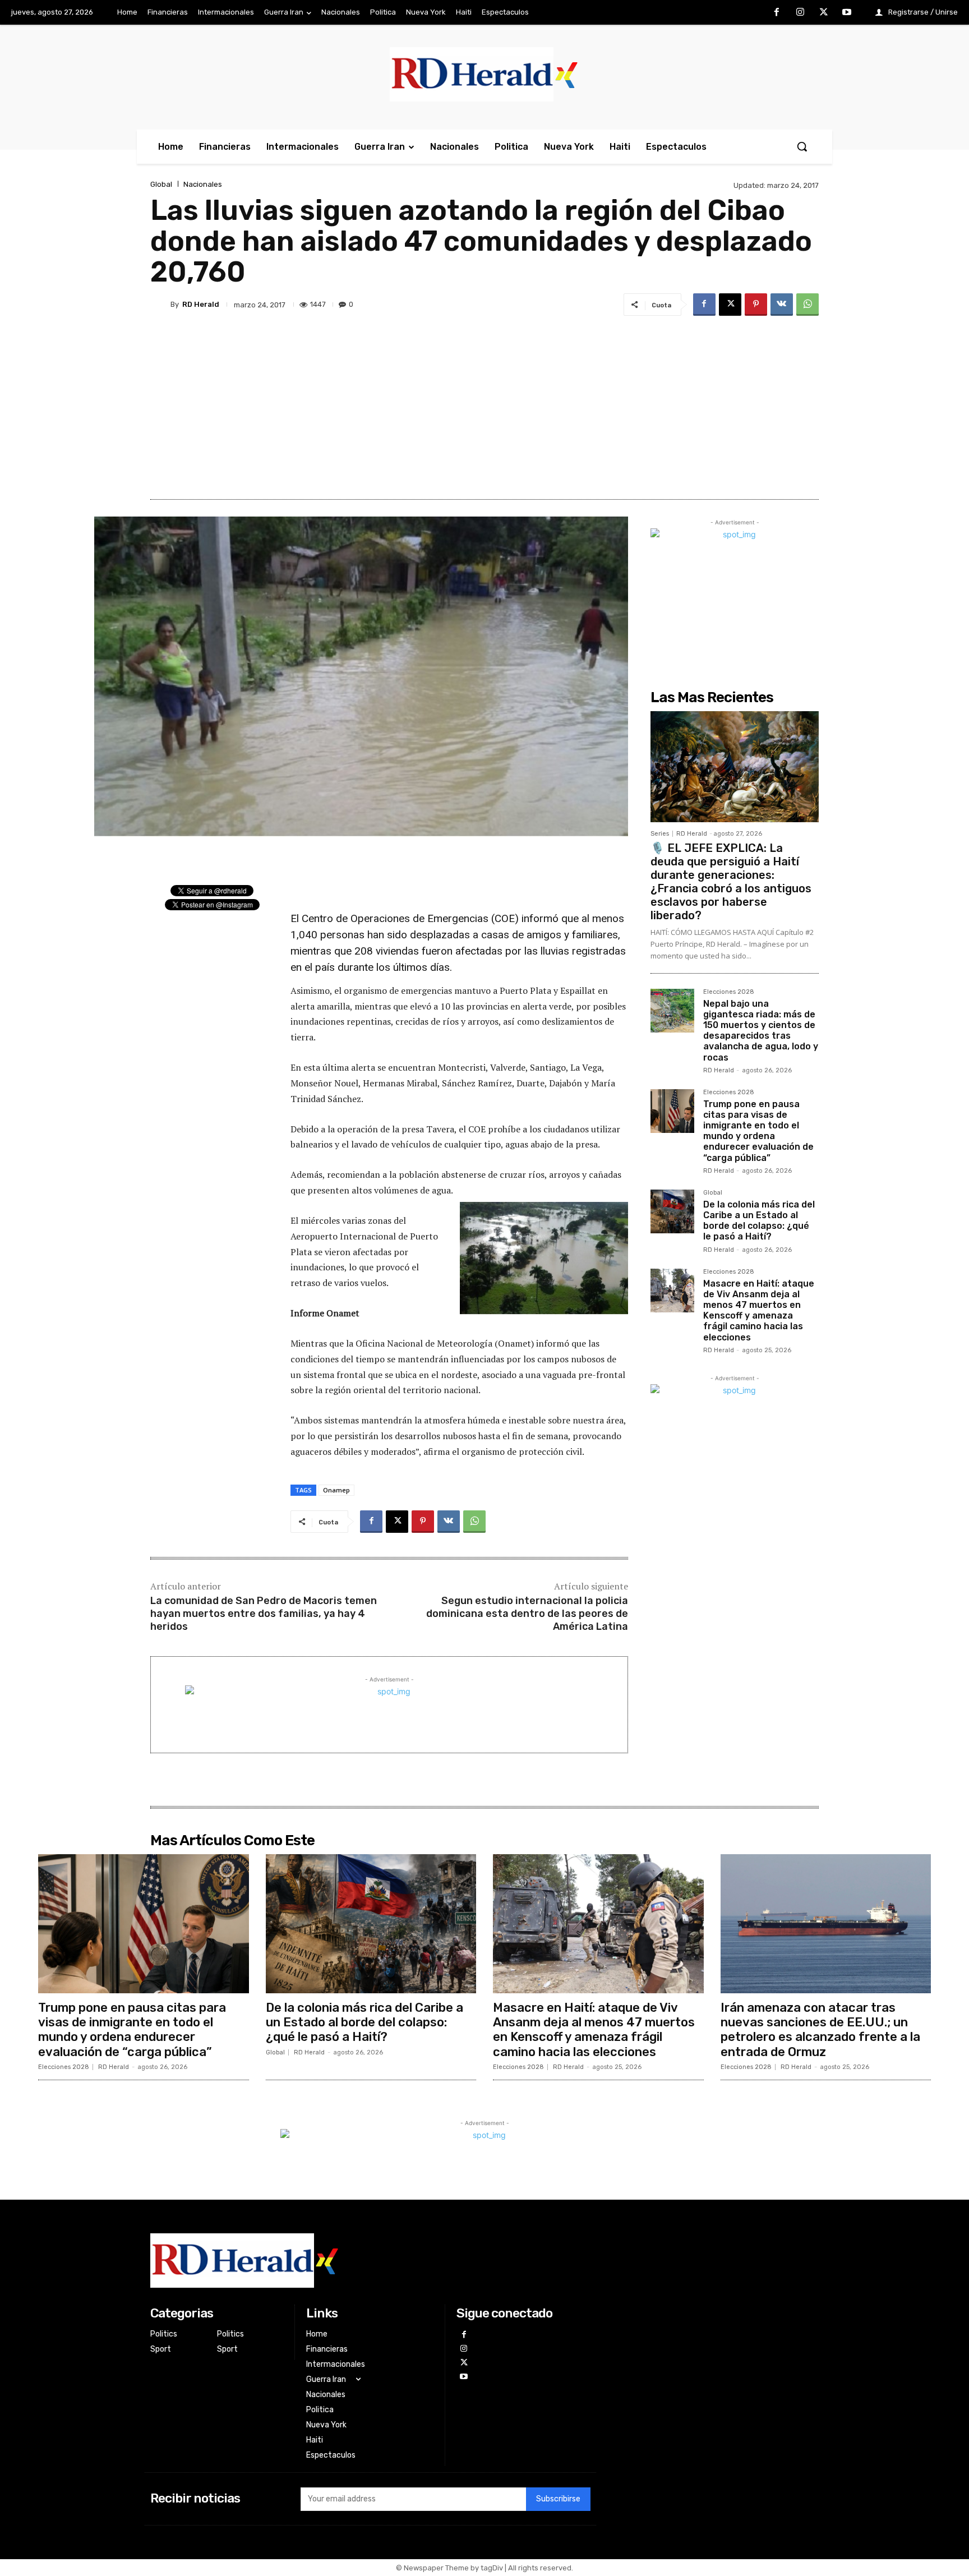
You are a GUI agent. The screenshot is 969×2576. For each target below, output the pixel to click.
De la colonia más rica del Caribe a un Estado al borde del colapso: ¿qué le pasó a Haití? (759, 1221)
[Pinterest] (756, 305)
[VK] (782, 305)
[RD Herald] (160, 305)
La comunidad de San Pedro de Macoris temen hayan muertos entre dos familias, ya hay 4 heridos (264, 1614)
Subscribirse (558, 2499)
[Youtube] (847, 13)
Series (660, 834)
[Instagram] (800, 13)
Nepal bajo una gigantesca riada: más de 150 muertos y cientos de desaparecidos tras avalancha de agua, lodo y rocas (761, 1031)
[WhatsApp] (807, 305)
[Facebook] (777, 13)
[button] (802, 146)
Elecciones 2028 (729, 992)
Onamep (336, 1490)
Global (161, 184)
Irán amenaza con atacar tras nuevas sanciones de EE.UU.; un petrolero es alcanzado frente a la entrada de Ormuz (820, 2030)
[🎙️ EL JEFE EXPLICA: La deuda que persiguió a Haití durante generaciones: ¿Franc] (735, 767)
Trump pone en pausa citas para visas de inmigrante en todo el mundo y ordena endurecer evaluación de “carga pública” (758, 1131)
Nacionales (203, 184)
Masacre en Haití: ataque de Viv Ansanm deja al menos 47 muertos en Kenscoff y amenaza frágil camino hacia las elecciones (759, 1310)
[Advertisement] (484, 404)
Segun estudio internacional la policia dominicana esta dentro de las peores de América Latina (527, 1614)
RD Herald (201, 304)
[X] (824, 13)
